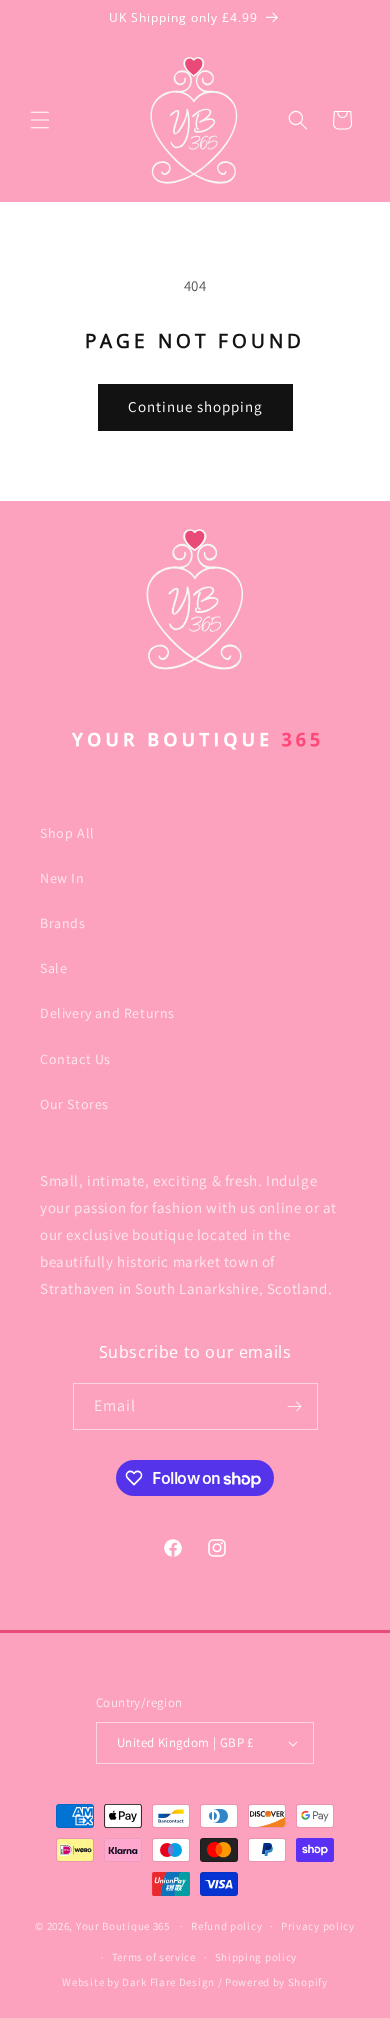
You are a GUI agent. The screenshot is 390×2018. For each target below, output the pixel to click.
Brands (63, 923)
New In (62, 878)
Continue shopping (195, 406)
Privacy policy (318, 1926)
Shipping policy (256, 1957)
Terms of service (154, 1957)
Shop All (67, 833)
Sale (53, 968)
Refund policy (226, 1926)
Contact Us (75, 1059)
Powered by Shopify (276, 1982)
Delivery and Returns (107, 1013)
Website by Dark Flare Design (138, 1982)
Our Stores (74, 1104)
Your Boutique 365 (123, 1926)
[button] (40, 120)
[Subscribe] (295, 1406)
